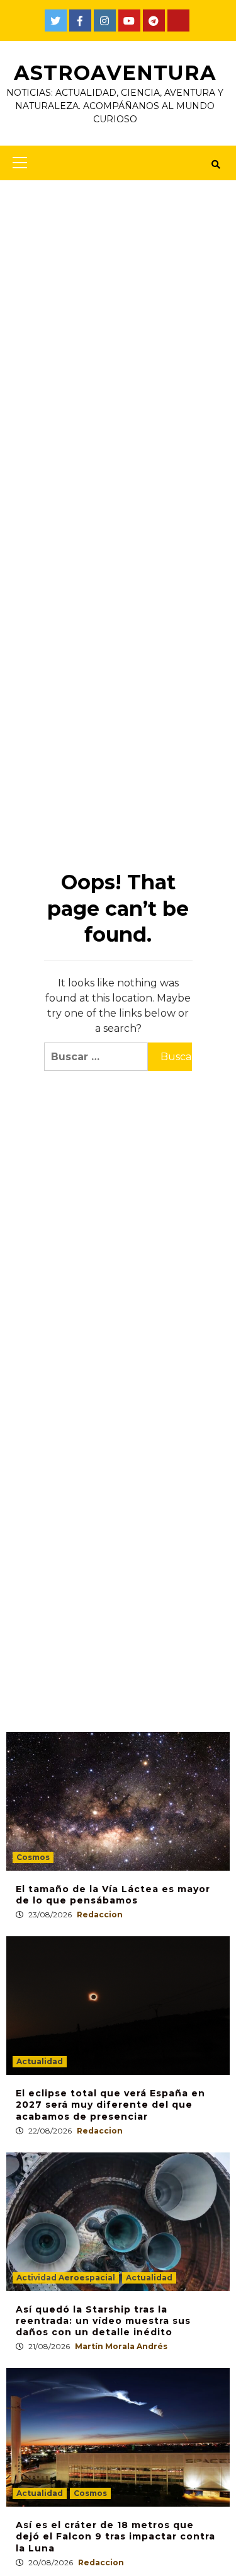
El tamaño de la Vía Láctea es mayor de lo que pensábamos (113, 1895)
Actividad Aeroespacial (66, 2278)
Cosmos (33, 1857)
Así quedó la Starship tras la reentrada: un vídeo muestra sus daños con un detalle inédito (103, 2321)
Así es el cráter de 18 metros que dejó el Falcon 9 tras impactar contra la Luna (115, 2536)
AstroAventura (115, 73)
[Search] (216, 165)
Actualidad (40, 2061)
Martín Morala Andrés (121, 2346)
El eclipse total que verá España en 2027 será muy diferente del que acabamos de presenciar (110, 2105)
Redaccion (100, 1915)
